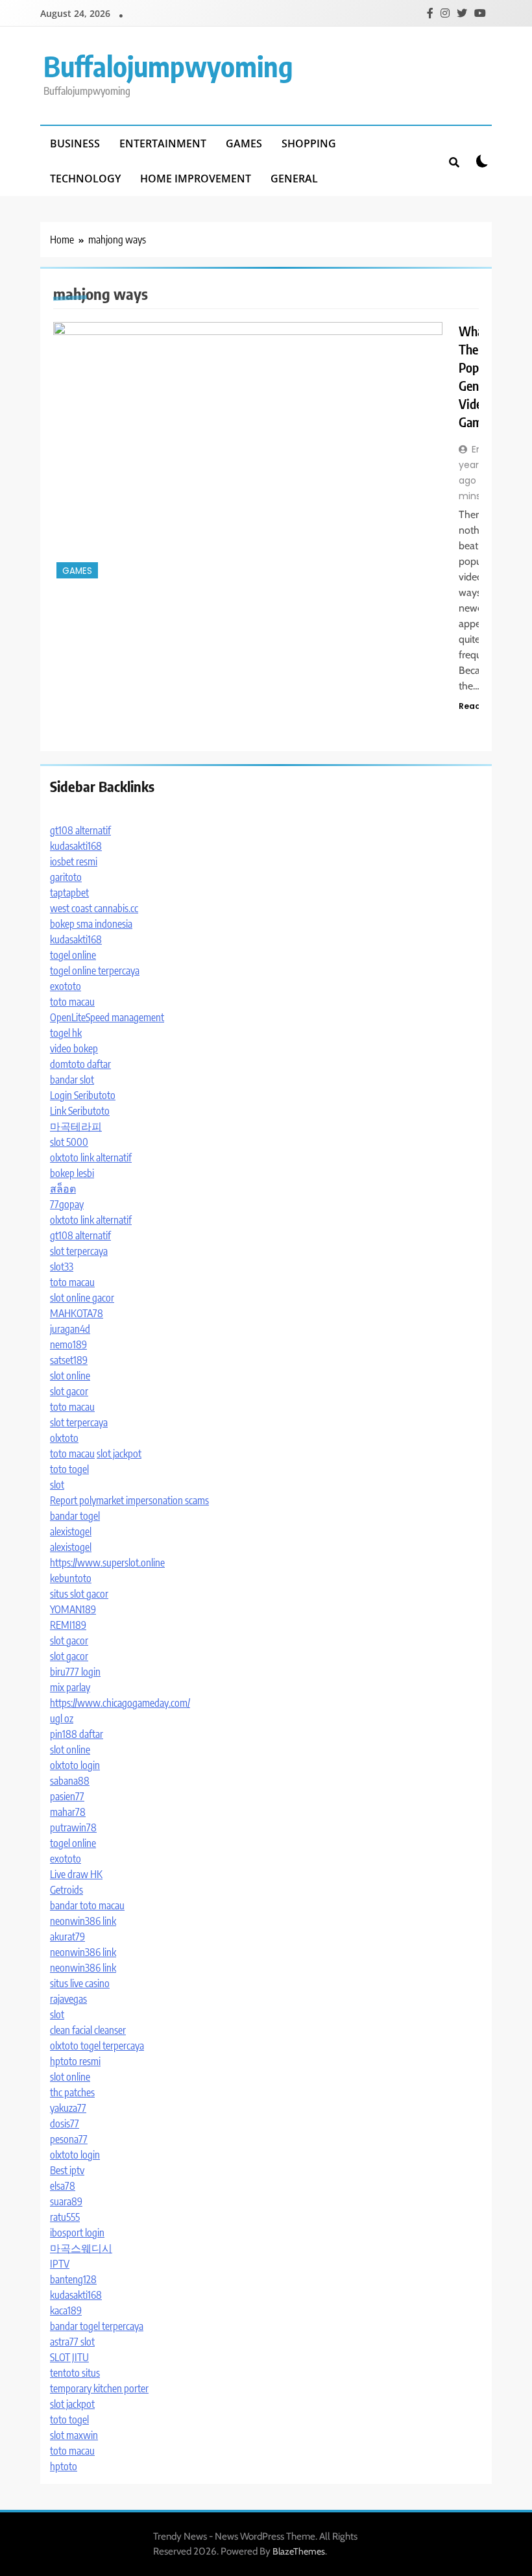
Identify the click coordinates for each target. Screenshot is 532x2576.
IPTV (60, 2264)
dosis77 (65, 2124)
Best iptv (67, 2170)
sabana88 (70, 1781)
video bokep (74, 1048)
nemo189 (68, 1344)
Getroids (66, 1890)
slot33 (62, 1267)
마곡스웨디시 (81, 2248)
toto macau (72, 1002)
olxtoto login (75, 1765)
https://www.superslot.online (107, 1563)
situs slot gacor (79, 1594)
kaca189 (66, 2310)
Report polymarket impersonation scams (129, 1500)
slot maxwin (74, 2435)
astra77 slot (72, 2342)
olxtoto (64, 1438)
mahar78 (68, 1812)
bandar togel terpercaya (97, 2326)
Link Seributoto (80, 1111)
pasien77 (67, 1796)
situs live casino (80, 1983)
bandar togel (75, 1516)
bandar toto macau (87, 1905)
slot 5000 (69, 1142)
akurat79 (67, 1937)
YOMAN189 (73, 1609)
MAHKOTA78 (77, 1313)
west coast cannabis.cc (94, 908)
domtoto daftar (80, 1064)
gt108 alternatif (80, 830)
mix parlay (70, 1687)
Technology (85, 179)
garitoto (66, 877)
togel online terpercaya (95, 971)
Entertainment (163, 143)
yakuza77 (68, 2108)
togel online (73, 955)
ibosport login (77, 2233)
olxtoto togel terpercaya (97, 2046)
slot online (70, 1376)
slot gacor (69, 1391)
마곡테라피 (76, 1126)
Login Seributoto (83, 1095)
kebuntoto (71, 1578)
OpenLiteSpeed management (107, 1017)
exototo (66, 986)
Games (244, 143)
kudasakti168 (76, 846)
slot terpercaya (79, 1251)
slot (57, 1485)
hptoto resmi (75, 2061)
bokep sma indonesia (91, 924)
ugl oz (62, 1718)
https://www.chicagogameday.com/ (120, 1703)
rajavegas (68, 1999)
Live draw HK (76, 1874)
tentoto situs (75, 2373)
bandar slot (72, 1080)
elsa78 (63, 2186)
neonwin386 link (83, 1921)
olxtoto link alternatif (91, 1158)
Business (75, 143)
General (294, 179)
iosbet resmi (74, 861)
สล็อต (63, 1189)
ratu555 (65, 2217)
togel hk (66, 1033)
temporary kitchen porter (99, 2388)
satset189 (69, 1360)
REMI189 (68, 1625)
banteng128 (73, 2279)
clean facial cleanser (88, 2030)
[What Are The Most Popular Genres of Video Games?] (248, 452)
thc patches (72, 2092)
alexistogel (71, 1531)
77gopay (67, 1204)
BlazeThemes (299, 2551)
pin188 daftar (77, 1734)
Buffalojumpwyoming (168, 66)
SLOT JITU (69, 2357)
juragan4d (70, 1329)
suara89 (66, 2201)
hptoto (64, 2466)
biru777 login (75, 1672)
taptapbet (69, 893)
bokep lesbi (72, 1173)
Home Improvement (196, 179)
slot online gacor (82, 1298)
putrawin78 (73, 1827)
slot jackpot (119, 1454)
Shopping (309, 143)
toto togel (69, 1469)
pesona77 (69, 2139)
